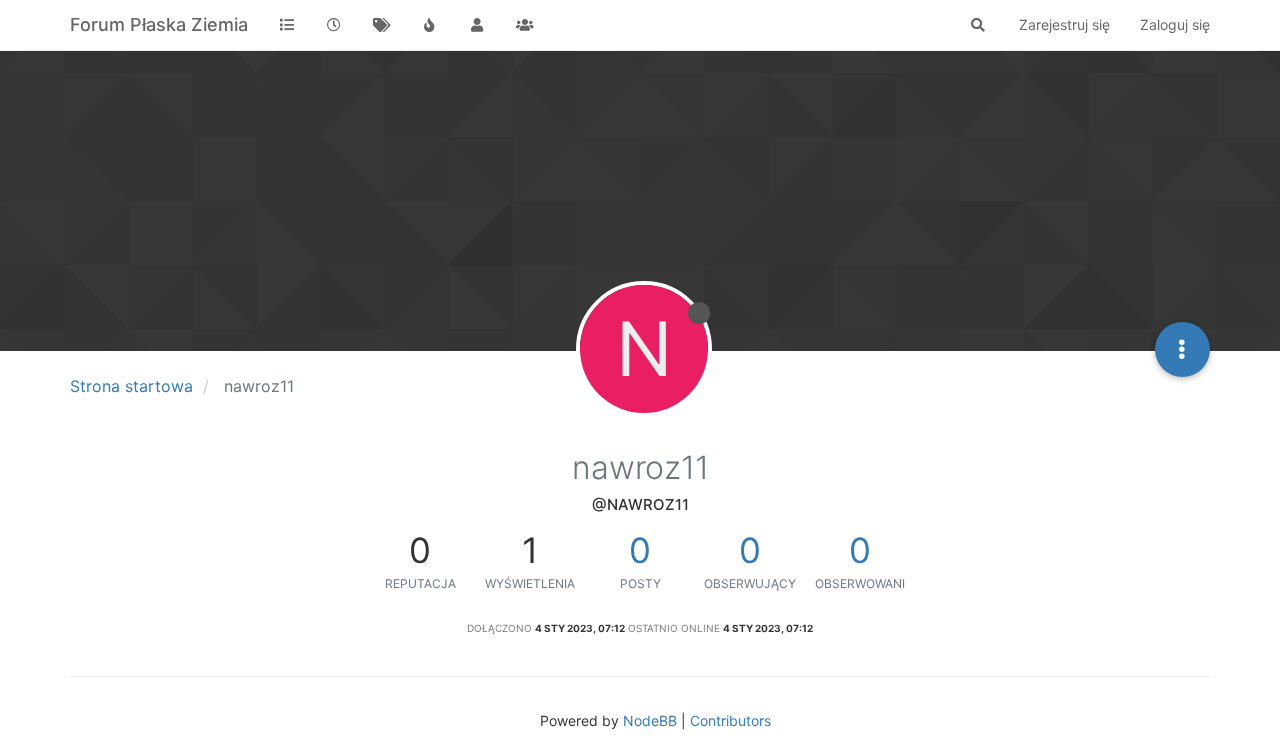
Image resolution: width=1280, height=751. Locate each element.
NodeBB (650, 720)
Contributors (730, 720)
